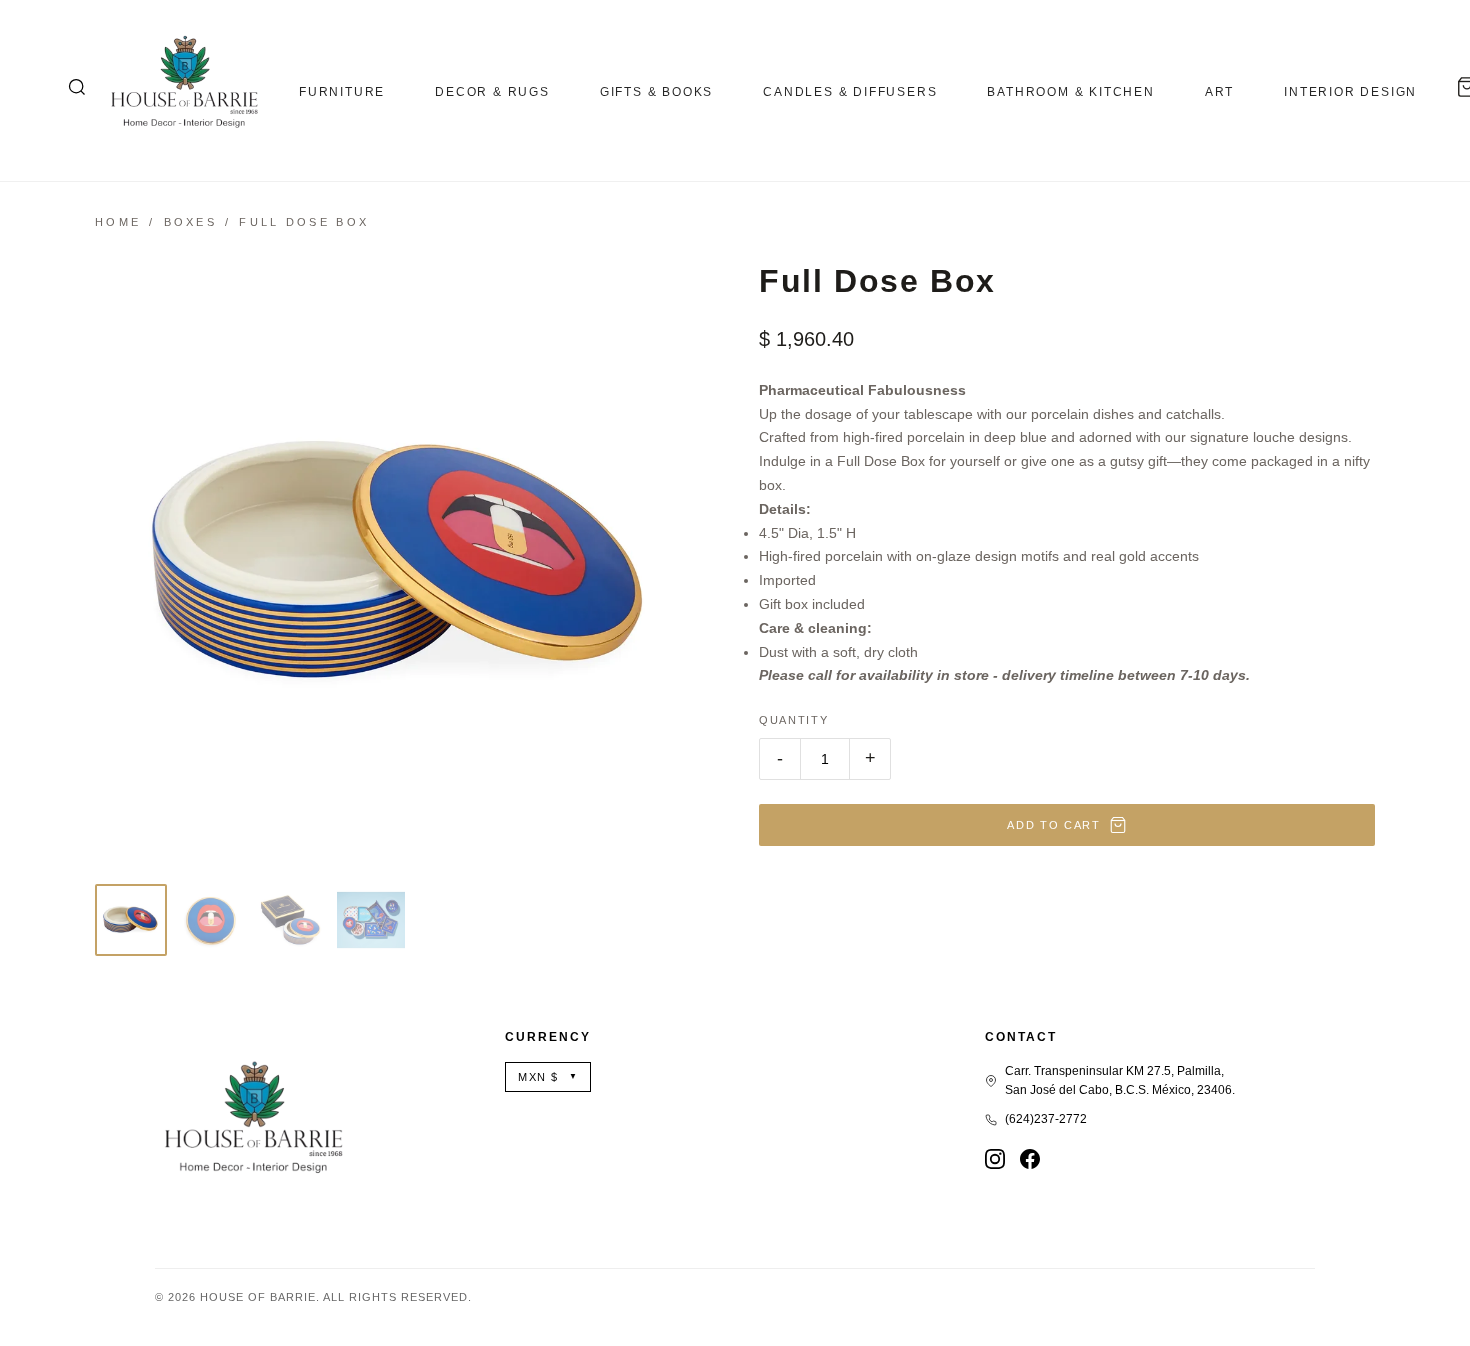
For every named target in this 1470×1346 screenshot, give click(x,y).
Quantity (793, 720)
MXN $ (548, 1077)
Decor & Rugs (492, 92)
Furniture (342, 92)
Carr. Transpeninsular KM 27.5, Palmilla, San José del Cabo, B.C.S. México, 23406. (1120, 1080)
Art (1219, 92)
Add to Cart (1053, 825)
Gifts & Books (656, 92)
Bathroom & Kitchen (1070, 92)
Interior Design (1350, 92)
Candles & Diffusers (850, 92)
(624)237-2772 (1046, 1119)
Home (118, 222)
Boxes (191, 222)
